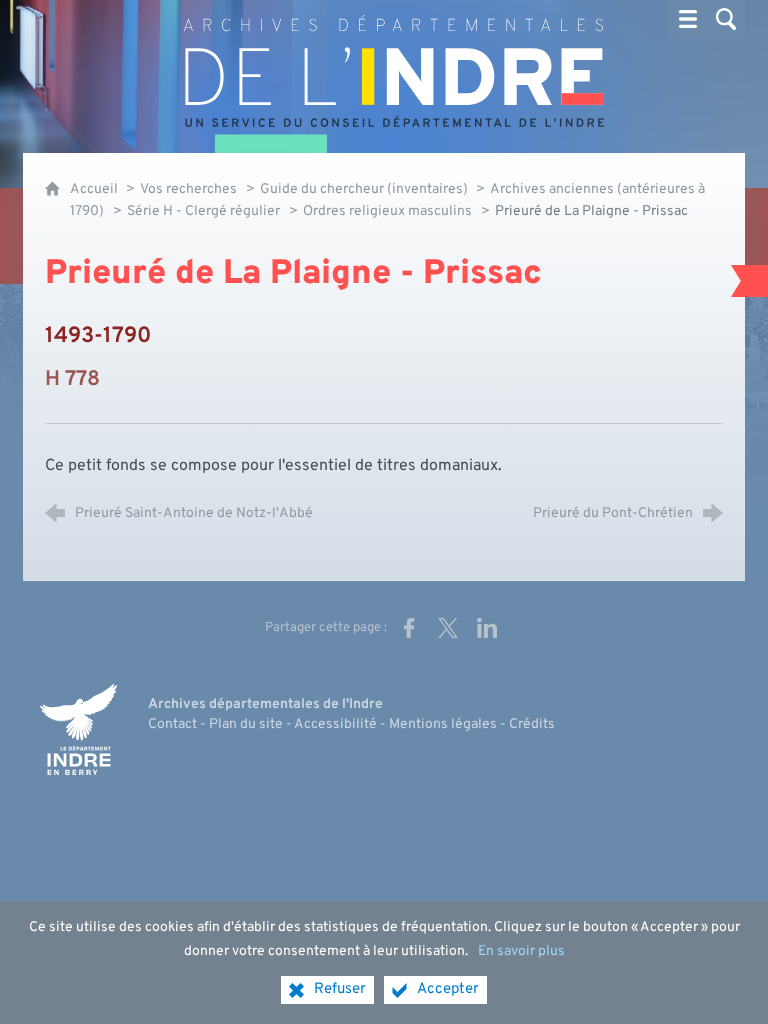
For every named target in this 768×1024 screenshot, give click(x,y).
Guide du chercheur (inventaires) (365, 189)
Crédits (532, 724)
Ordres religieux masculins (387, 211)
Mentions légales (443, 724)
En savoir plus (521, 951)
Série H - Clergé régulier (203, 211)
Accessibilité (335, 724)
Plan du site (246, 724)
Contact (172, 724)
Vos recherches (188, 189)
